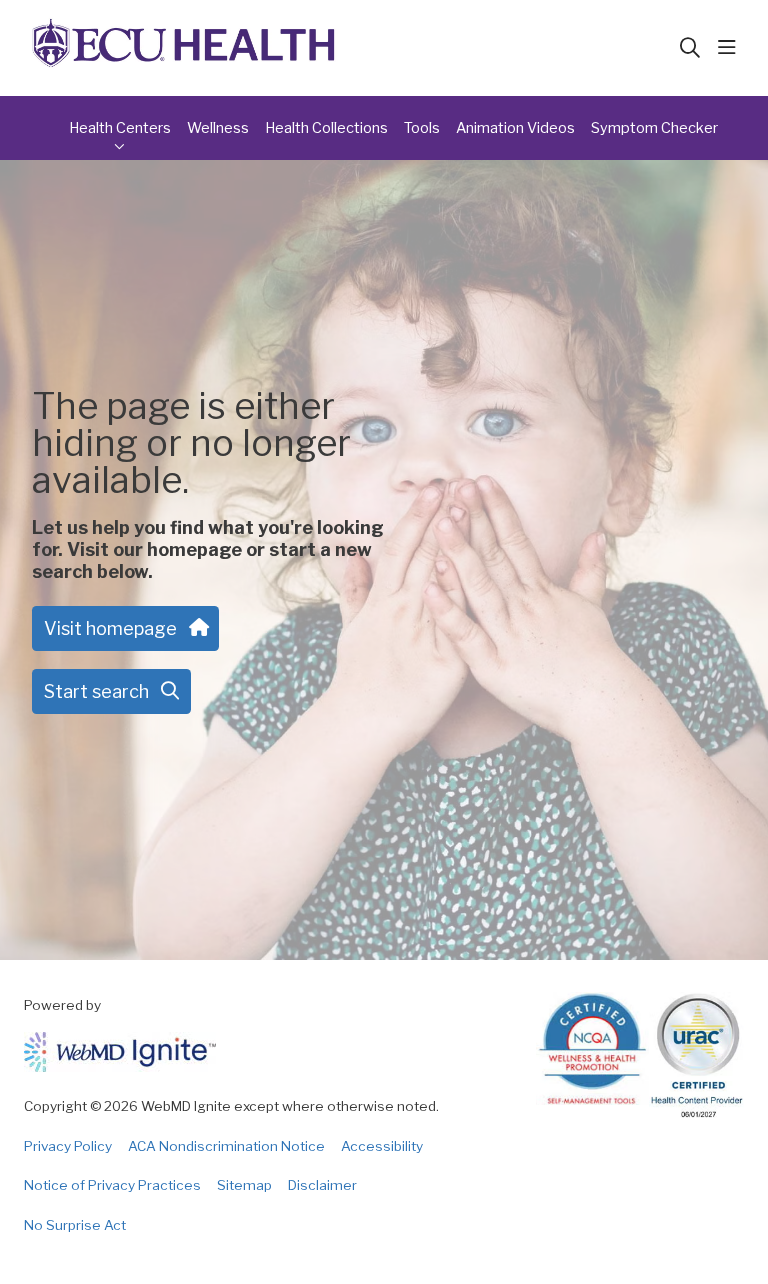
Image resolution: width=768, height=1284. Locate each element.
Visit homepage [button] (110, 628)
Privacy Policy (68, 1146)
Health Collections (326, 128)
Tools (422, 128)
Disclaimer (322, 1185)
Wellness (218, 128)
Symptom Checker (654, 128)
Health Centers (120, 128)
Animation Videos (515, 128)
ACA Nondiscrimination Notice (226, 1146)
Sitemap (244, 1185)
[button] (731, 48)
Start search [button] (96, 691)
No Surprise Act (75, 1225)
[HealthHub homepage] (184, 48)
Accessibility (382, 1146)
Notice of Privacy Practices (112, 1185)
